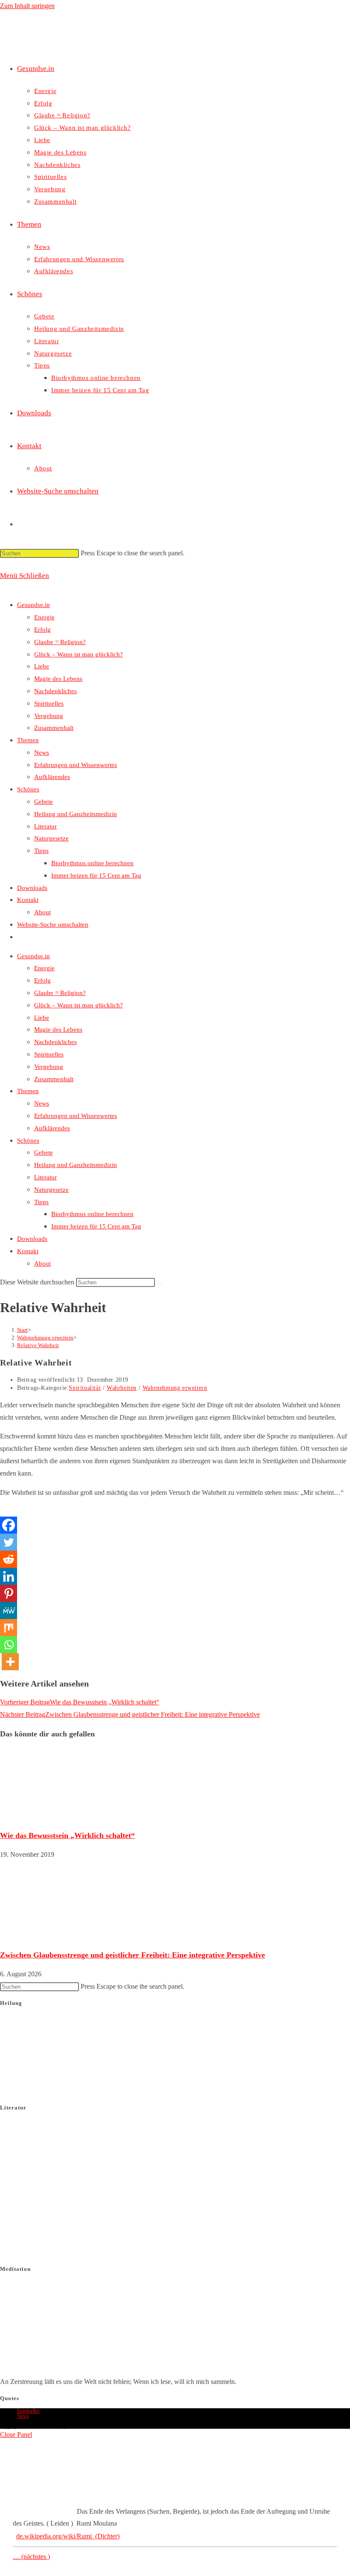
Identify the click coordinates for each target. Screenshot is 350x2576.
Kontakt (28, 900)
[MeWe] (9, 1610)
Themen (28, 740)
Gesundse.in (34, 605)
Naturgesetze (51, 838)
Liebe (42, 666)
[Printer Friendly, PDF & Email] (175, 1511)
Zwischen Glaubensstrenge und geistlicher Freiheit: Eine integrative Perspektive (133, 1955)
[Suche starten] (160, 1284)
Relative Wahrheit (38, 1345)
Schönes (28, 789)
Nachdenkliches (55, 691)
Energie (44, 617)
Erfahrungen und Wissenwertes (76, 765)
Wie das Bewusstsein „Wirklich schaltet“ (67, 1835)
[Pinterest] (9, 1593)
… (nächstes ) (31, 2557)
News (42, 753)
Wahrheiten (122, 1388)
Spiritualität (85, 1388)
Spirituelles (49, 703)
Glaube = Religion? (60, 642)
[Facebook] (9, 1525)
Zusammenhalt (54, 728)
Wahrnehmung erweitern (175, 1388)
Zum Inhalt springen (27, 6)
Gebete (44, 802)
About (42, 912)
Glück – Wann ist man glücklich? (79, 654)
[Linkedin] (9, 1576)
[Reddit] (9, 1559)
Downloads (32, 888)
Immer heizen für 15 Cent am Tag (96, 875)
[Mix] (9, 1628)
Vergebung (49, 716)
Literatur (45, 826)
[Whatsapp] (9, 1645)
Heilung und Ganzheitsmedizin (76, 814)
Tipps (41, 851)
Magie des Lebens (58, 679)
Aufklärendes (52, 777)
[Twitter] (9, 1542)
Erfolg (42, 630)
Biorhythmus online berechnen (92, 863)
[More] (10, 1662)
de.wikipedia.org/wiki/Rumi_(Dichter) (68, 2536)
